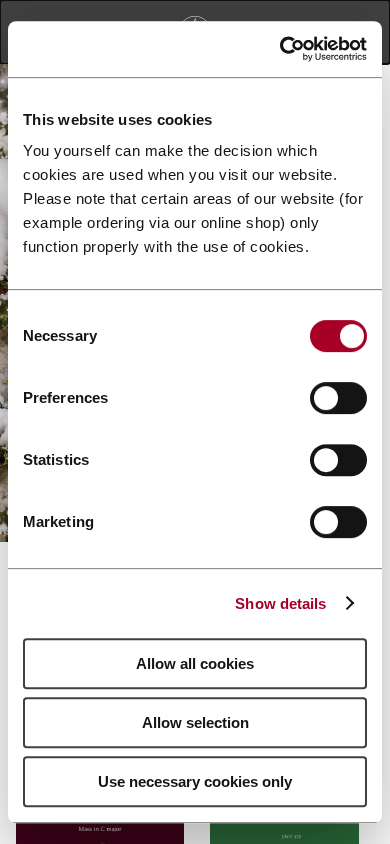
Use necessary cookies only (195, 781)
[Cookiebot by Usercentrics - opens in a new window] (280, 49)
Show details (280, 603)
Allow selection (195, 722)
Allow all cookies (195, 663)
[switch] (338, 398)
